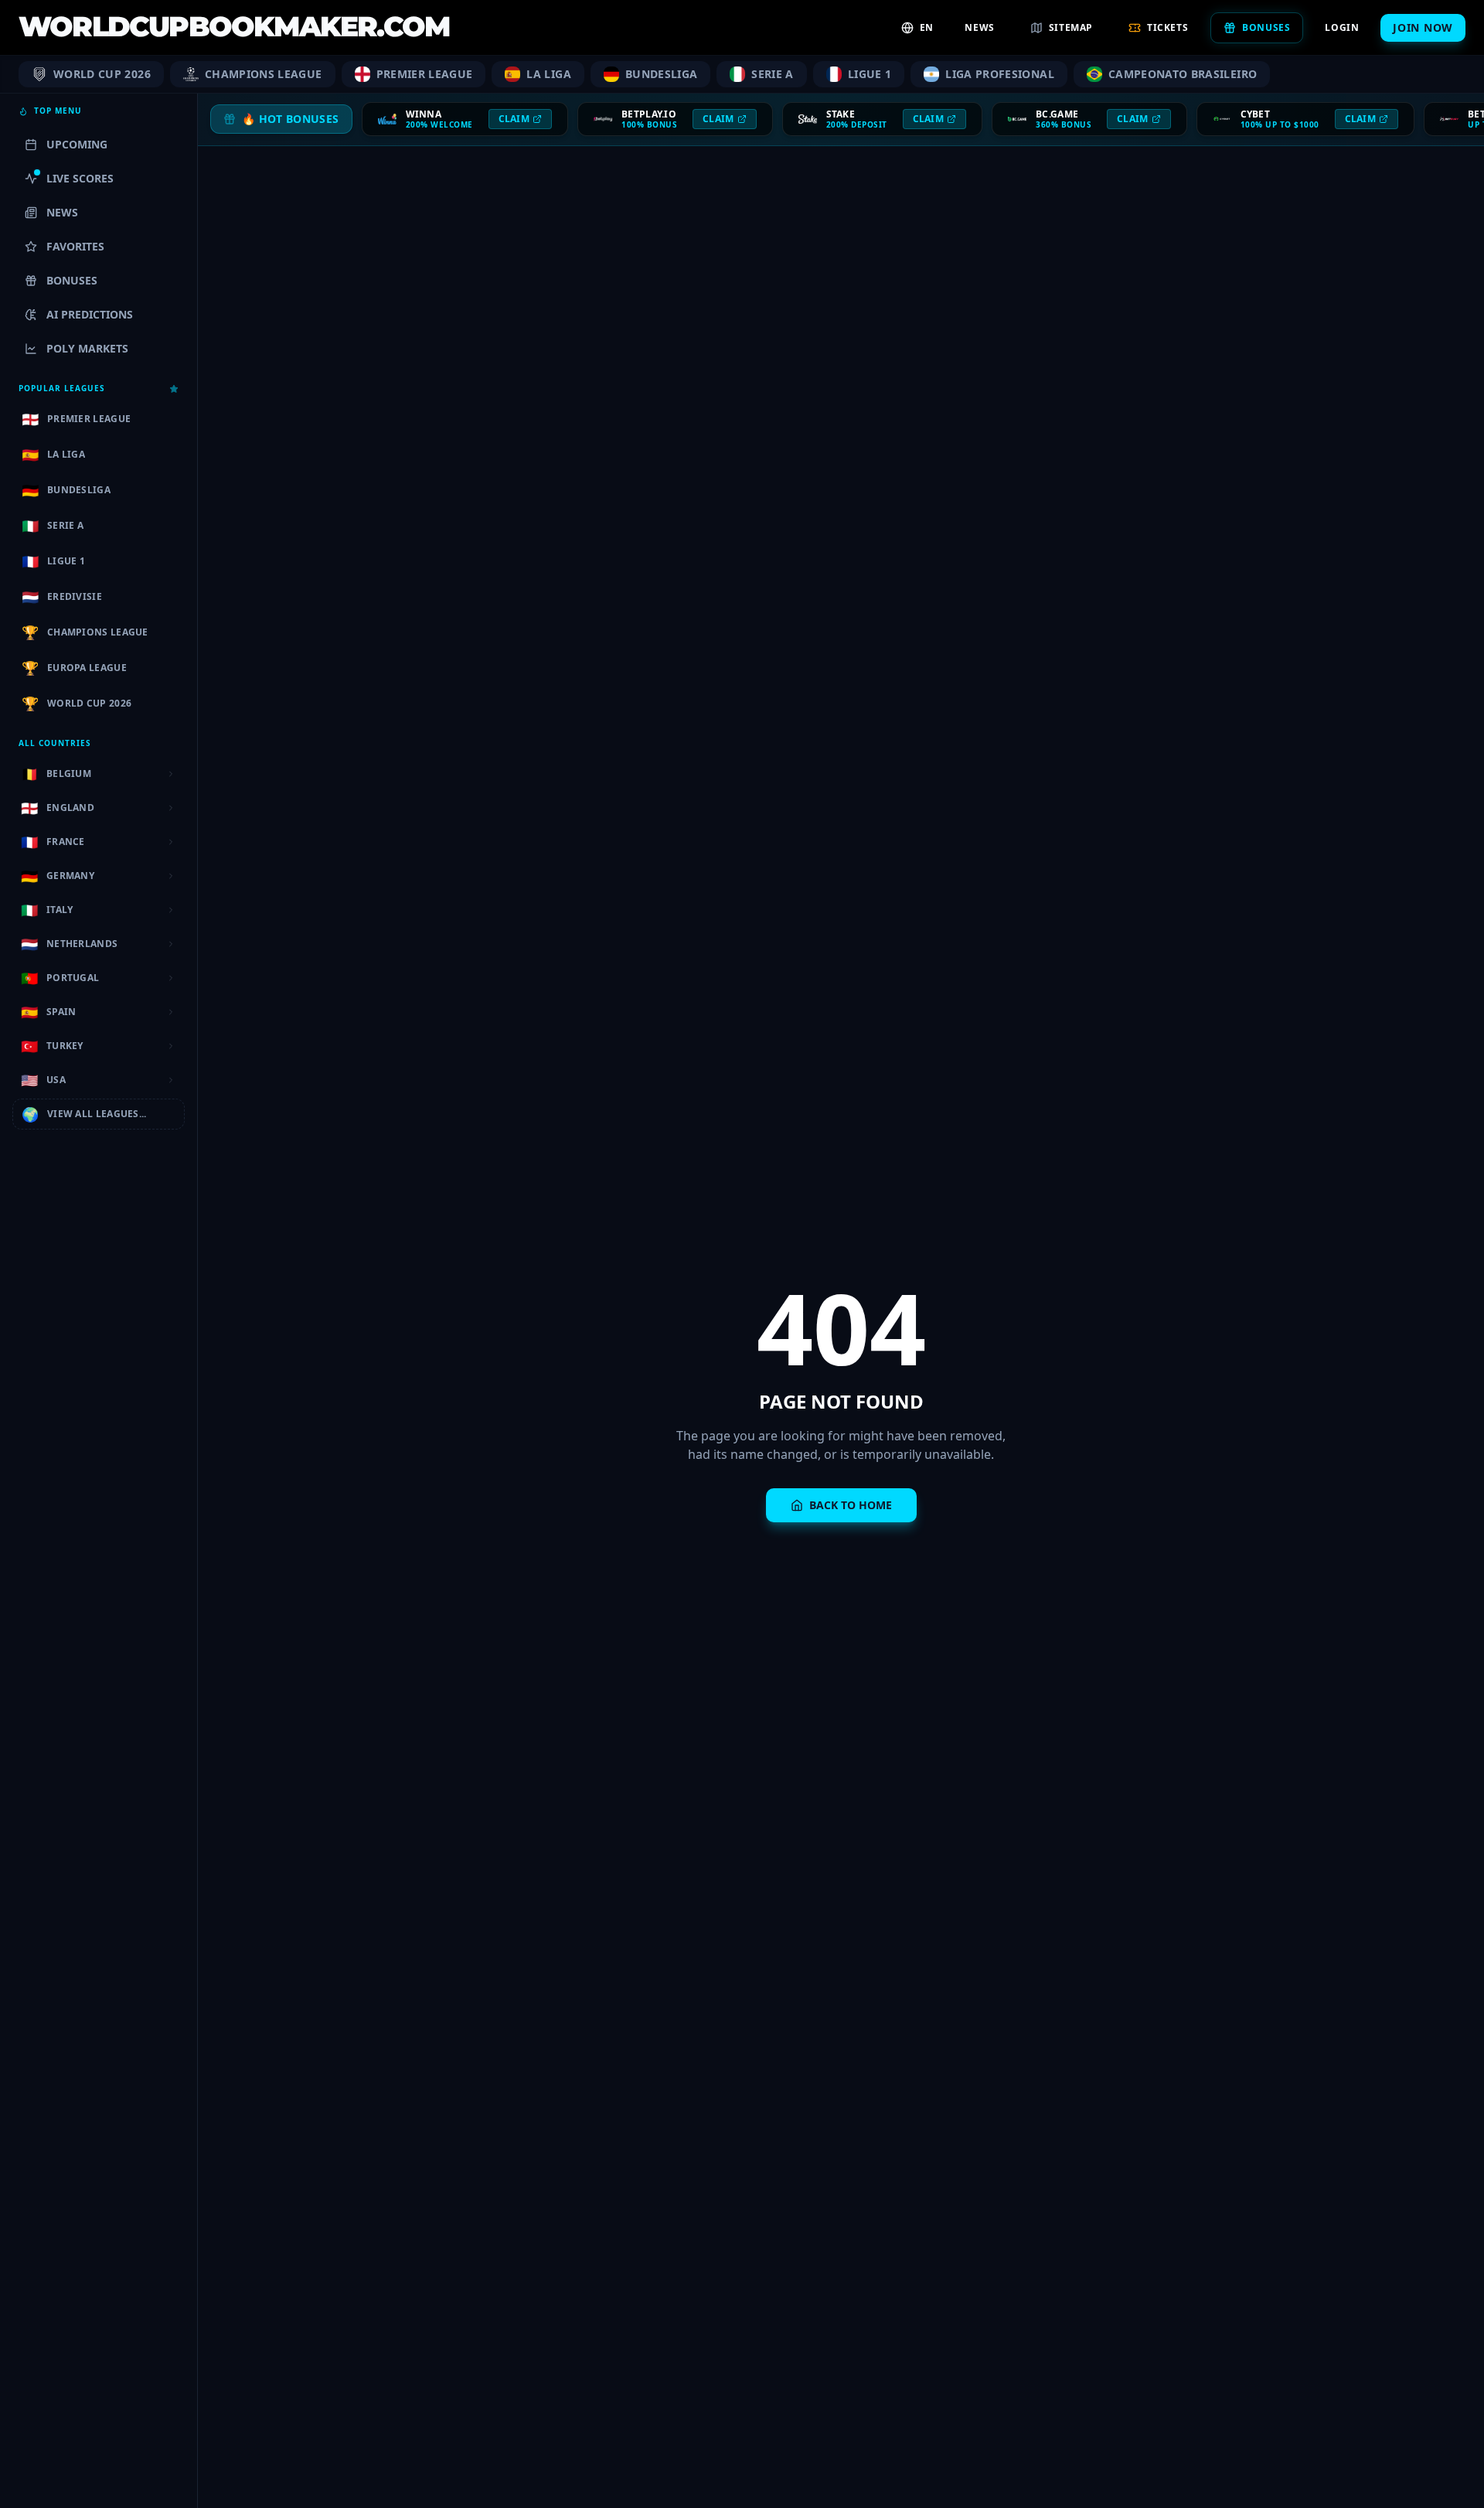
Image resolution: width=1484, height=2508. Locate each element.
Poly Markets (87, 348)
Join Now (1423, 27)
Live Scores (80, 178)
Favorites (75, 246)
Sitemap (1071, 27)
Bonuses (1266, 27)
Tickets (1167, 27)
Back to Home (851, 1505)
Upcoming (77, 144)
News (979, 27)
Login (1342, 27)
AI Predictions (90, 314)
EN (926, 27)
